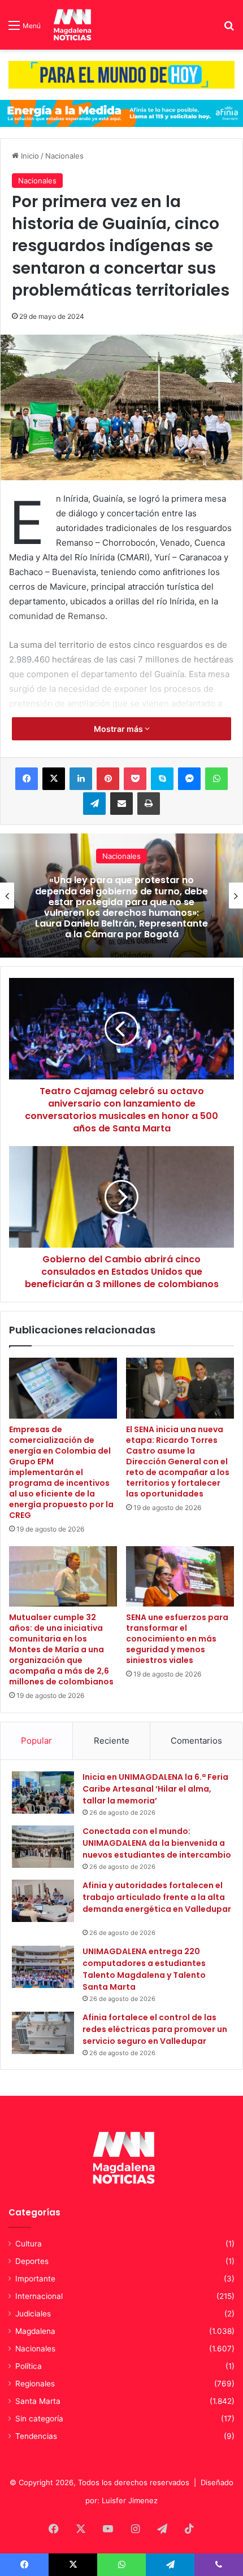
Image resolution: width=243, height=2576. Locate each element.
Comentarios (196, 1741)
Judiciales (33, 2314)
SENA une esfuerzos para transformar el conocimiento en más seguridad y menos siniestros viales (177, 1639)
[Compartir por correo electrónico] (121, 804)
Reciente (112, 1741)
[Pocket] (135, 779)
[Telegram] (94, 804)
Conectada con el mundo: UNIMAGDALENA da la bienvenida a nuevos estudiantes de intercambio (157, 1843)
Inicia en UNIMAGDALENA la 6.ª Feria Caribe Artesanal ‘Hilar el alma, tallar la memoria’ (155, 1789)
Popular (36, 1741)
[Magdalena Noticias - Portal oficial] (71, 25)
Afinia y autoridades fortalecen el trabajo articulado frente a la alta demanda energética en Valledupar (157, 1903)
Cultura (29, 2244)
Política (29, 2366)
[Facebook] (27, 779)
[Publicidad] (121, 74)
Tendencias (36, 2436)
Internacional (39, 2296)
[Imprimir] (149, 804)
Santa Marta (38, 2401)
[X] (54, 779)
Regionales (35, 2384)
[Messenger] (189, 779)
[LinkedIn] (81, 779)
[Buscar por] (229, 29)
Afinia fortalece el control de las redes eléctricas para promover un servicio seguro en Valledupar (155, 2029)
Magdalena (35, 2331)
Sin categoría (39, 2419)
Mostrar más (119, 729)
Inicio (29, 156)
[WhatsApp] (216, 779)
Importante (35, 2279)
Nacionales (64, 156)
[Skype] (162, 779)
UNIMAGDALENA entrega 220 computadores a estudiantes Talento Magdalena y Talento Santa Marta (144, 1969)
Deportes (32, 2261)
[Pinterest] (108, 779)
